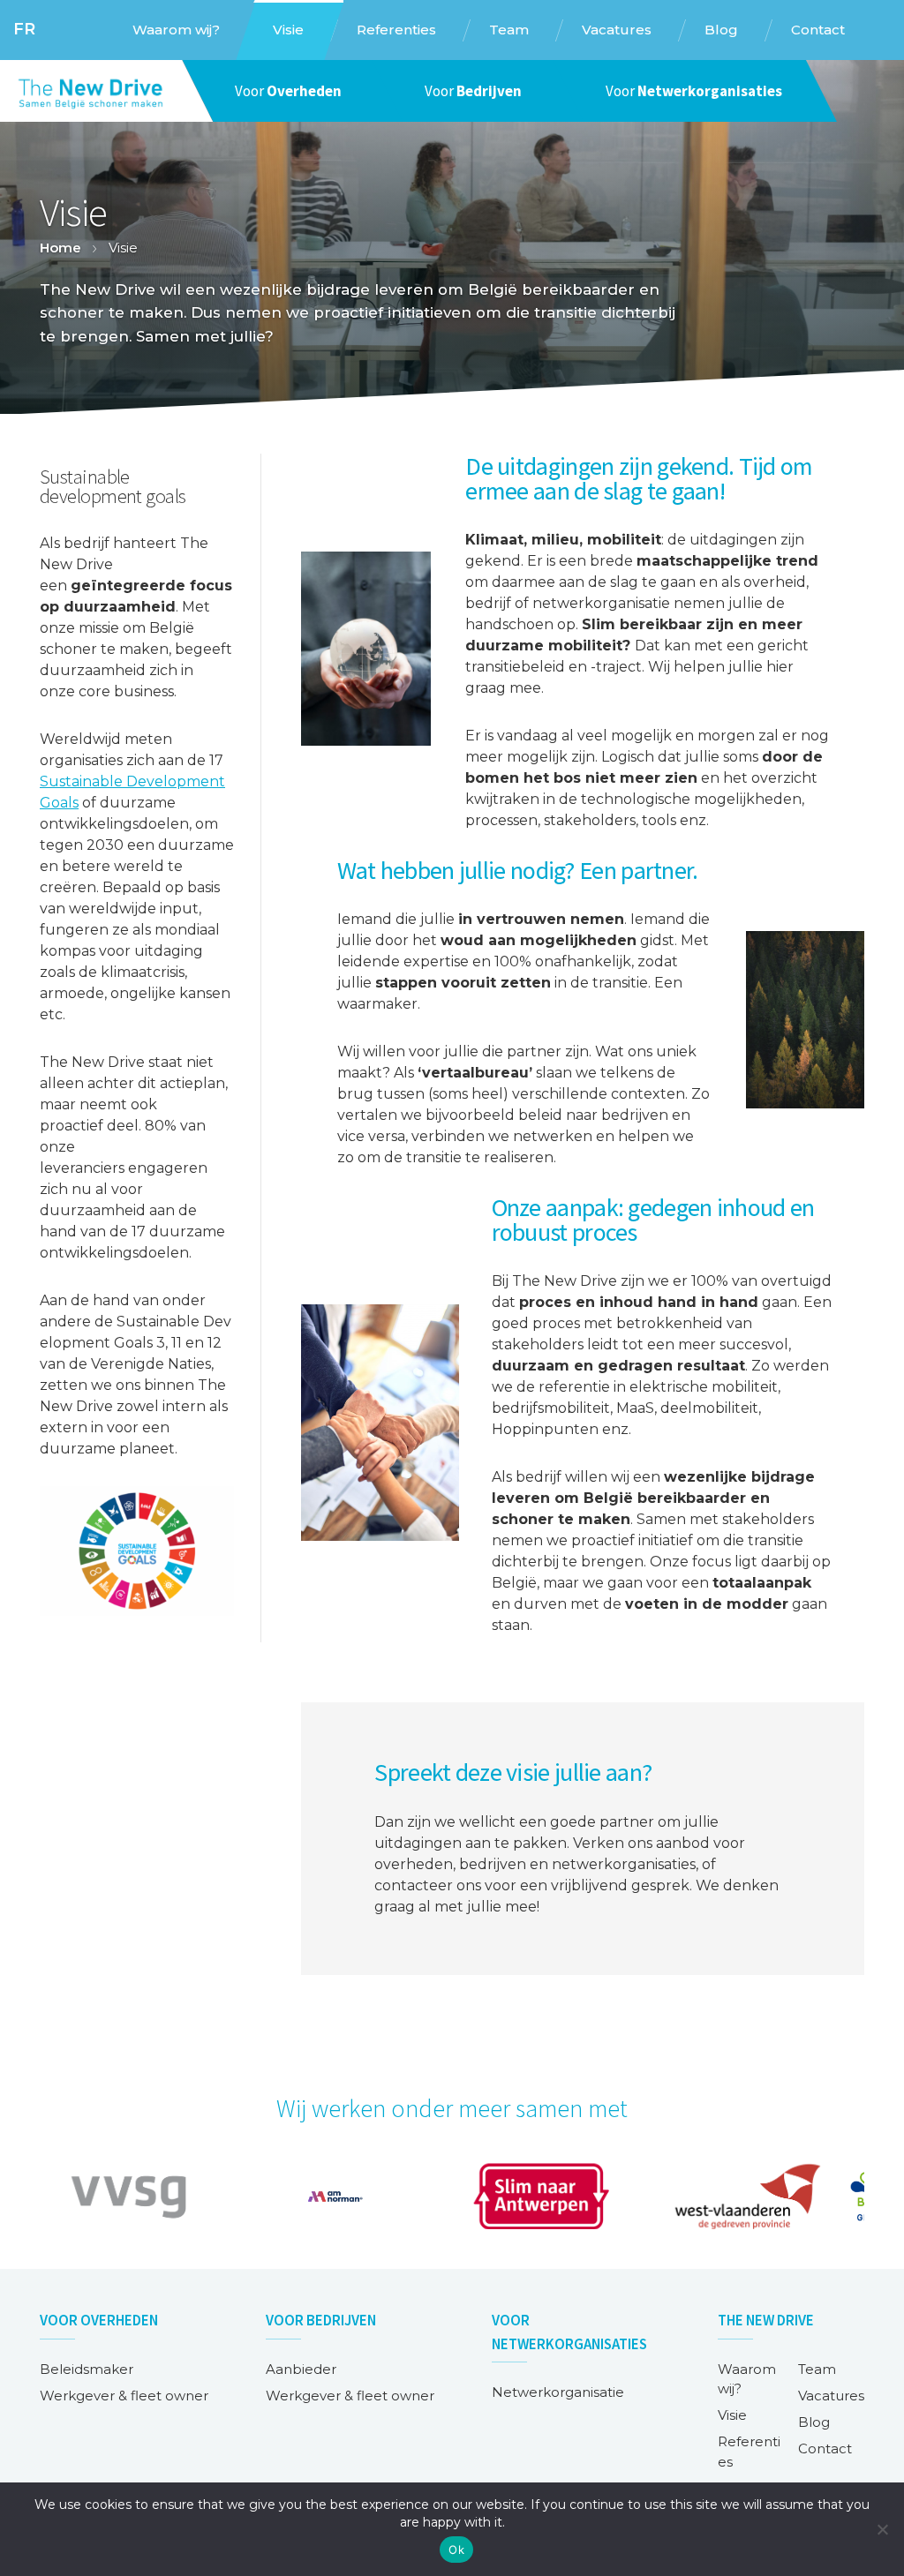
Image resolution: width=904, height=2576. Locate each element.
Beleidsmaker (87, 2369)
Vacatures (831, 2396)
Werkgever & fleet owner (124, 2396)
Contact (825, 2448)
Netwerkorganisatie (558, 2392)
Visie (732, 2415)
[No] (882, 2529)
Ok (456, 2550)
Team (817, 2369)
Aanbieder (301, 2369)
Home (60, 248)
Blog (814, 2422)
